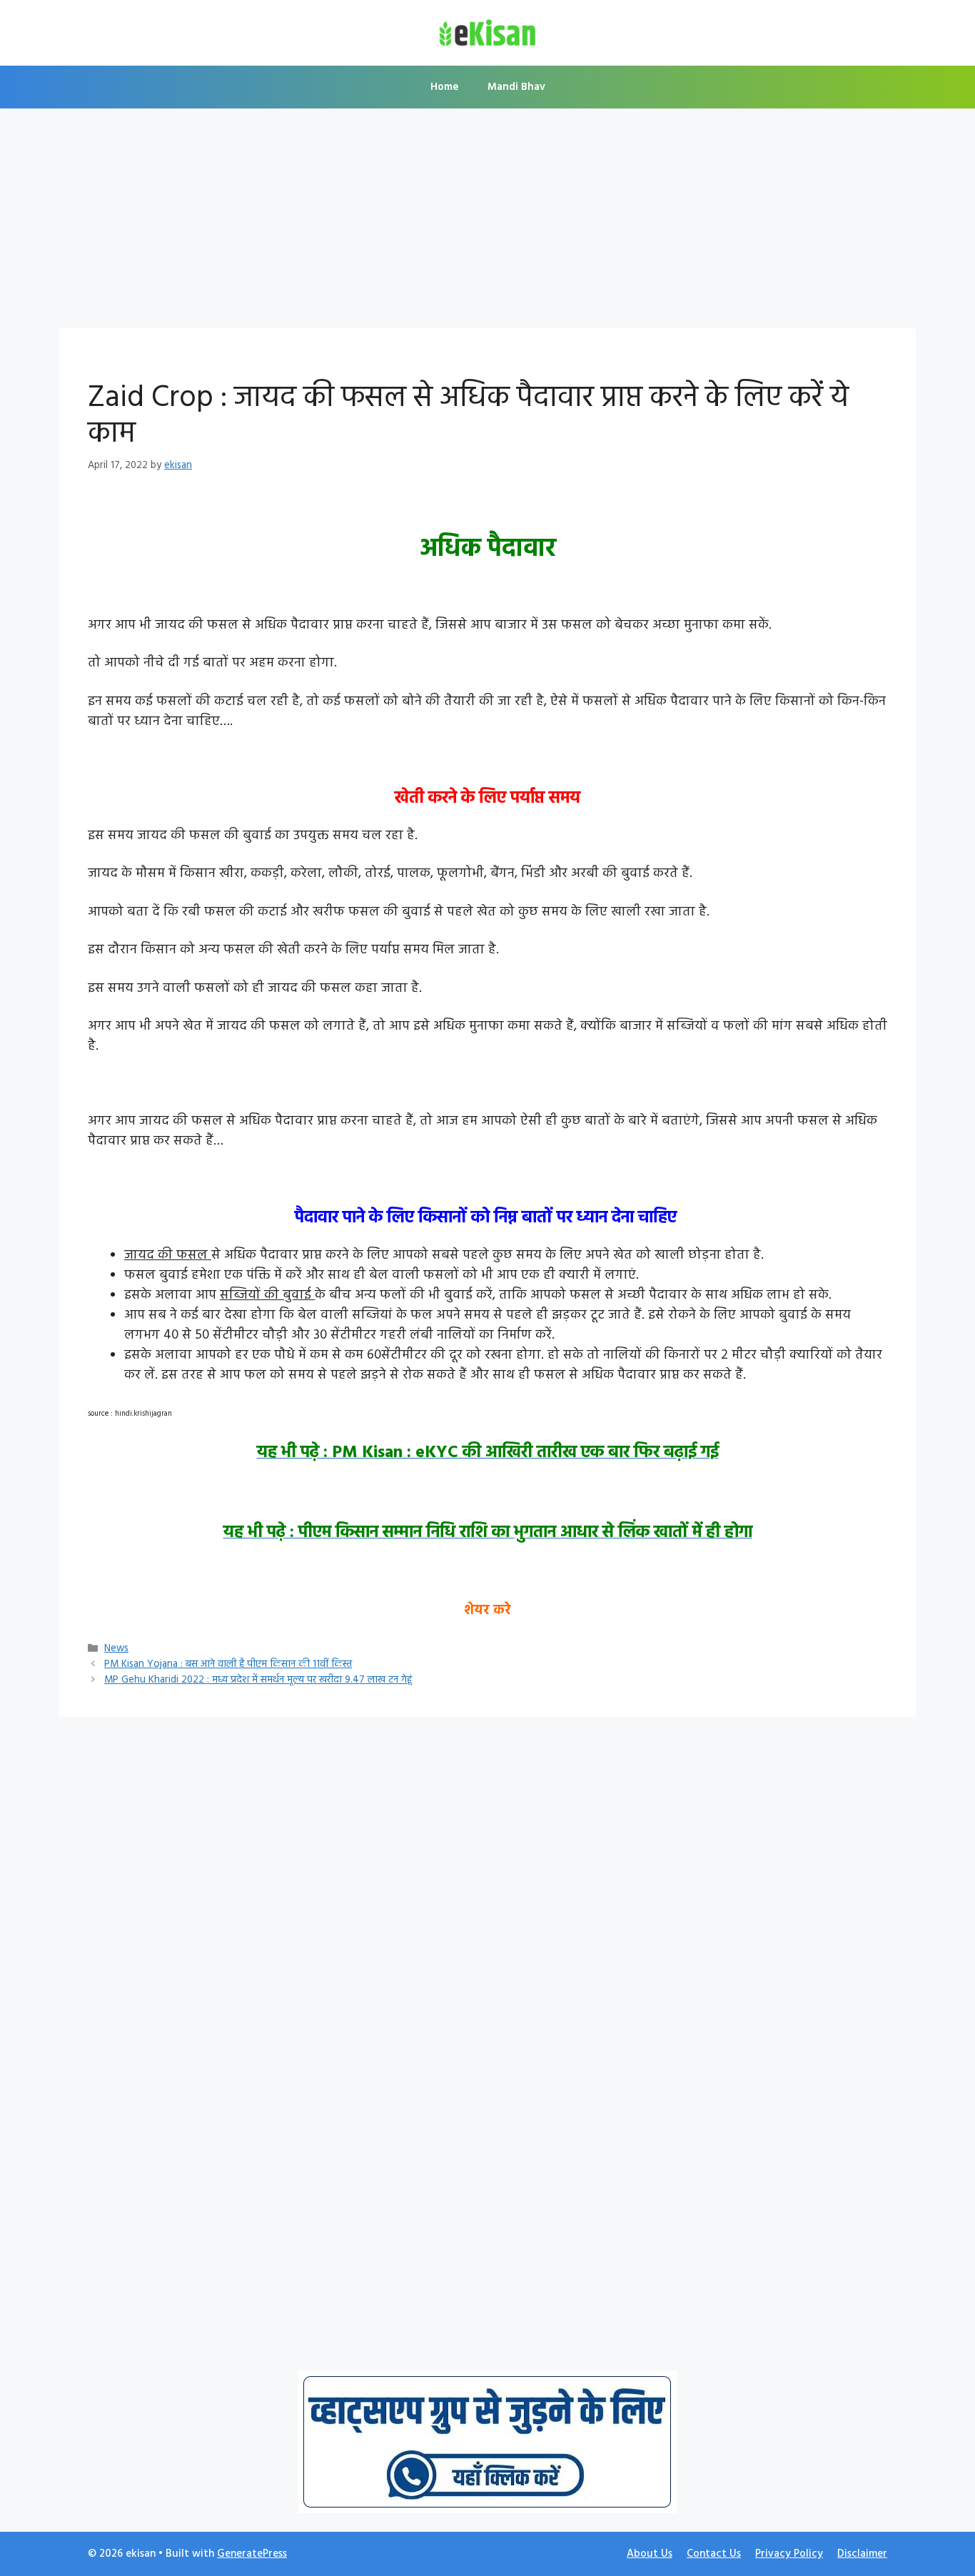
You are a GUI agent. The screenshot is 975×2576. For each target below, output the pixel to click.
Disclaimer (862, 2554)
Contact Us (714, 2554)
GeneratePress (252, 2554)
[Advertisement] (487, 223)
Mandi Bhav (516, 87)
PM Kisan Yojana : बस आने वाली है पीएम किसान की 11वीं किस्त (228, 1664)
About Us (650, 2554)
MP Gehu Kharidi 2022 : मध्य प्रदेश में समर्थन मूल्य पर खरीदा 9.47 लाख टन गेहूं (258, 1680)
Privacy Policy (789, 2554)
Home (445, 87)
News (116, 1649)
